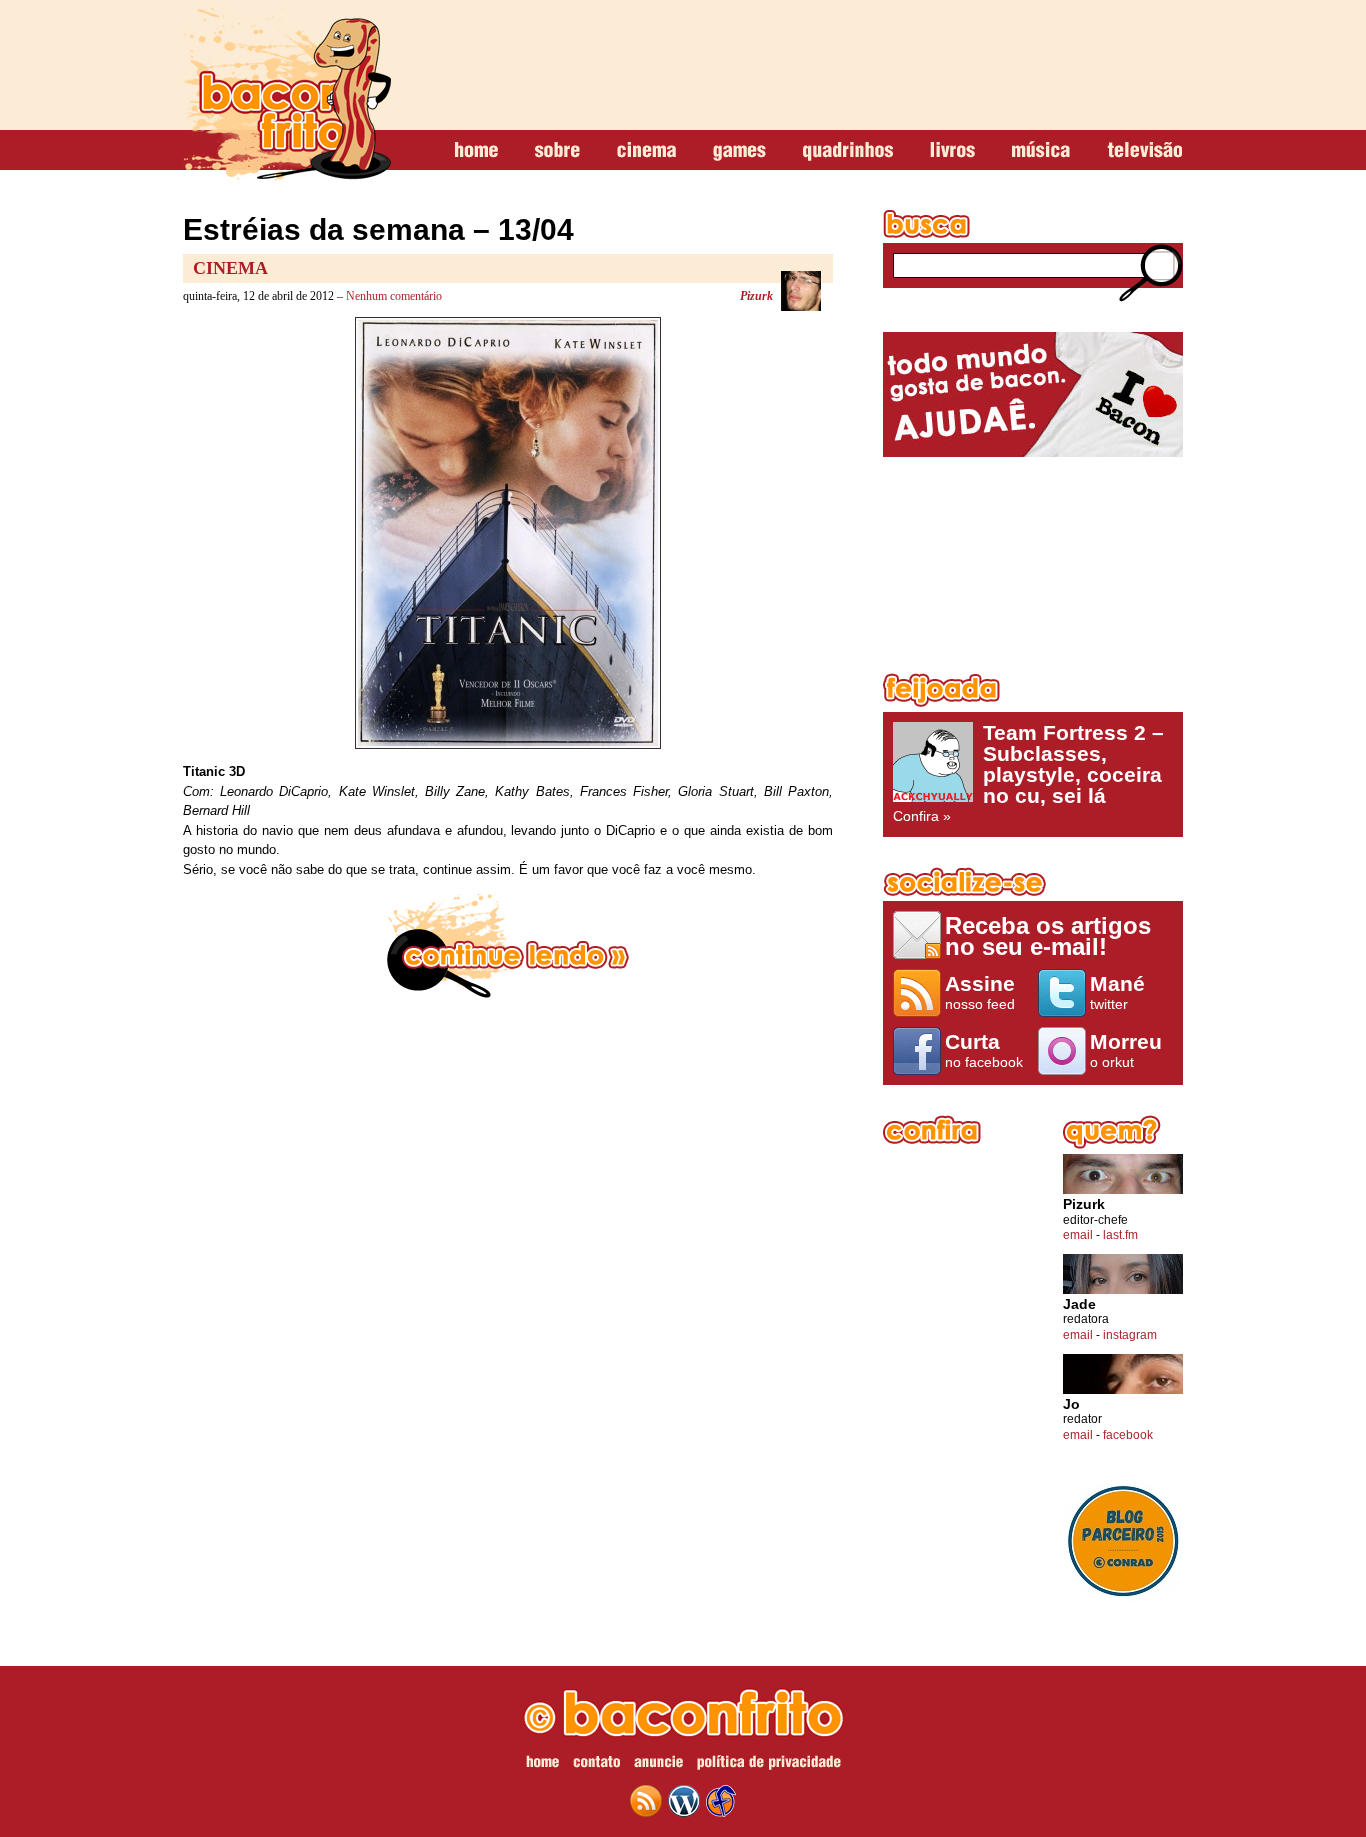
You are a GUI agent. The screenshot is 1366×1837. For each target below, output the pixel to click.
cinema (646, 151)
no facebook (984, 1050)
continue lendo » (508, 946)
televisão (1144, 151)
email (1078, 1235)
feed (646, 1801)
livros (952, 151)
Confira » (1028, 773)
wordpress (684, 1801)
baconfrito (287, 94)
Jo (1071, 1404)
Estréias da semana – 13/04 (378, 229)
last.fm (1120, 1235)
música (1041, 151)
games (739, 151)
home (476, 151)
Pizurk (756, 296)
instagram (1130, 1335)
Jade (1079, 1304)
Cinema (230, 268)
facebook (1128, 1435)
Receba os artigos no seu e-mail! (1048, 935)
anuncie (658, 1765)
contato (596, 1765)
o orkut (1126, 1050)
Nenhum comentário (394, 296)
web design (721, 1801)
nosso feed (980, 992)
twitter (1117, 992)
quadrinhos (848, 151)
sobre (557, 151)
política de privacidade (769, 1765)
